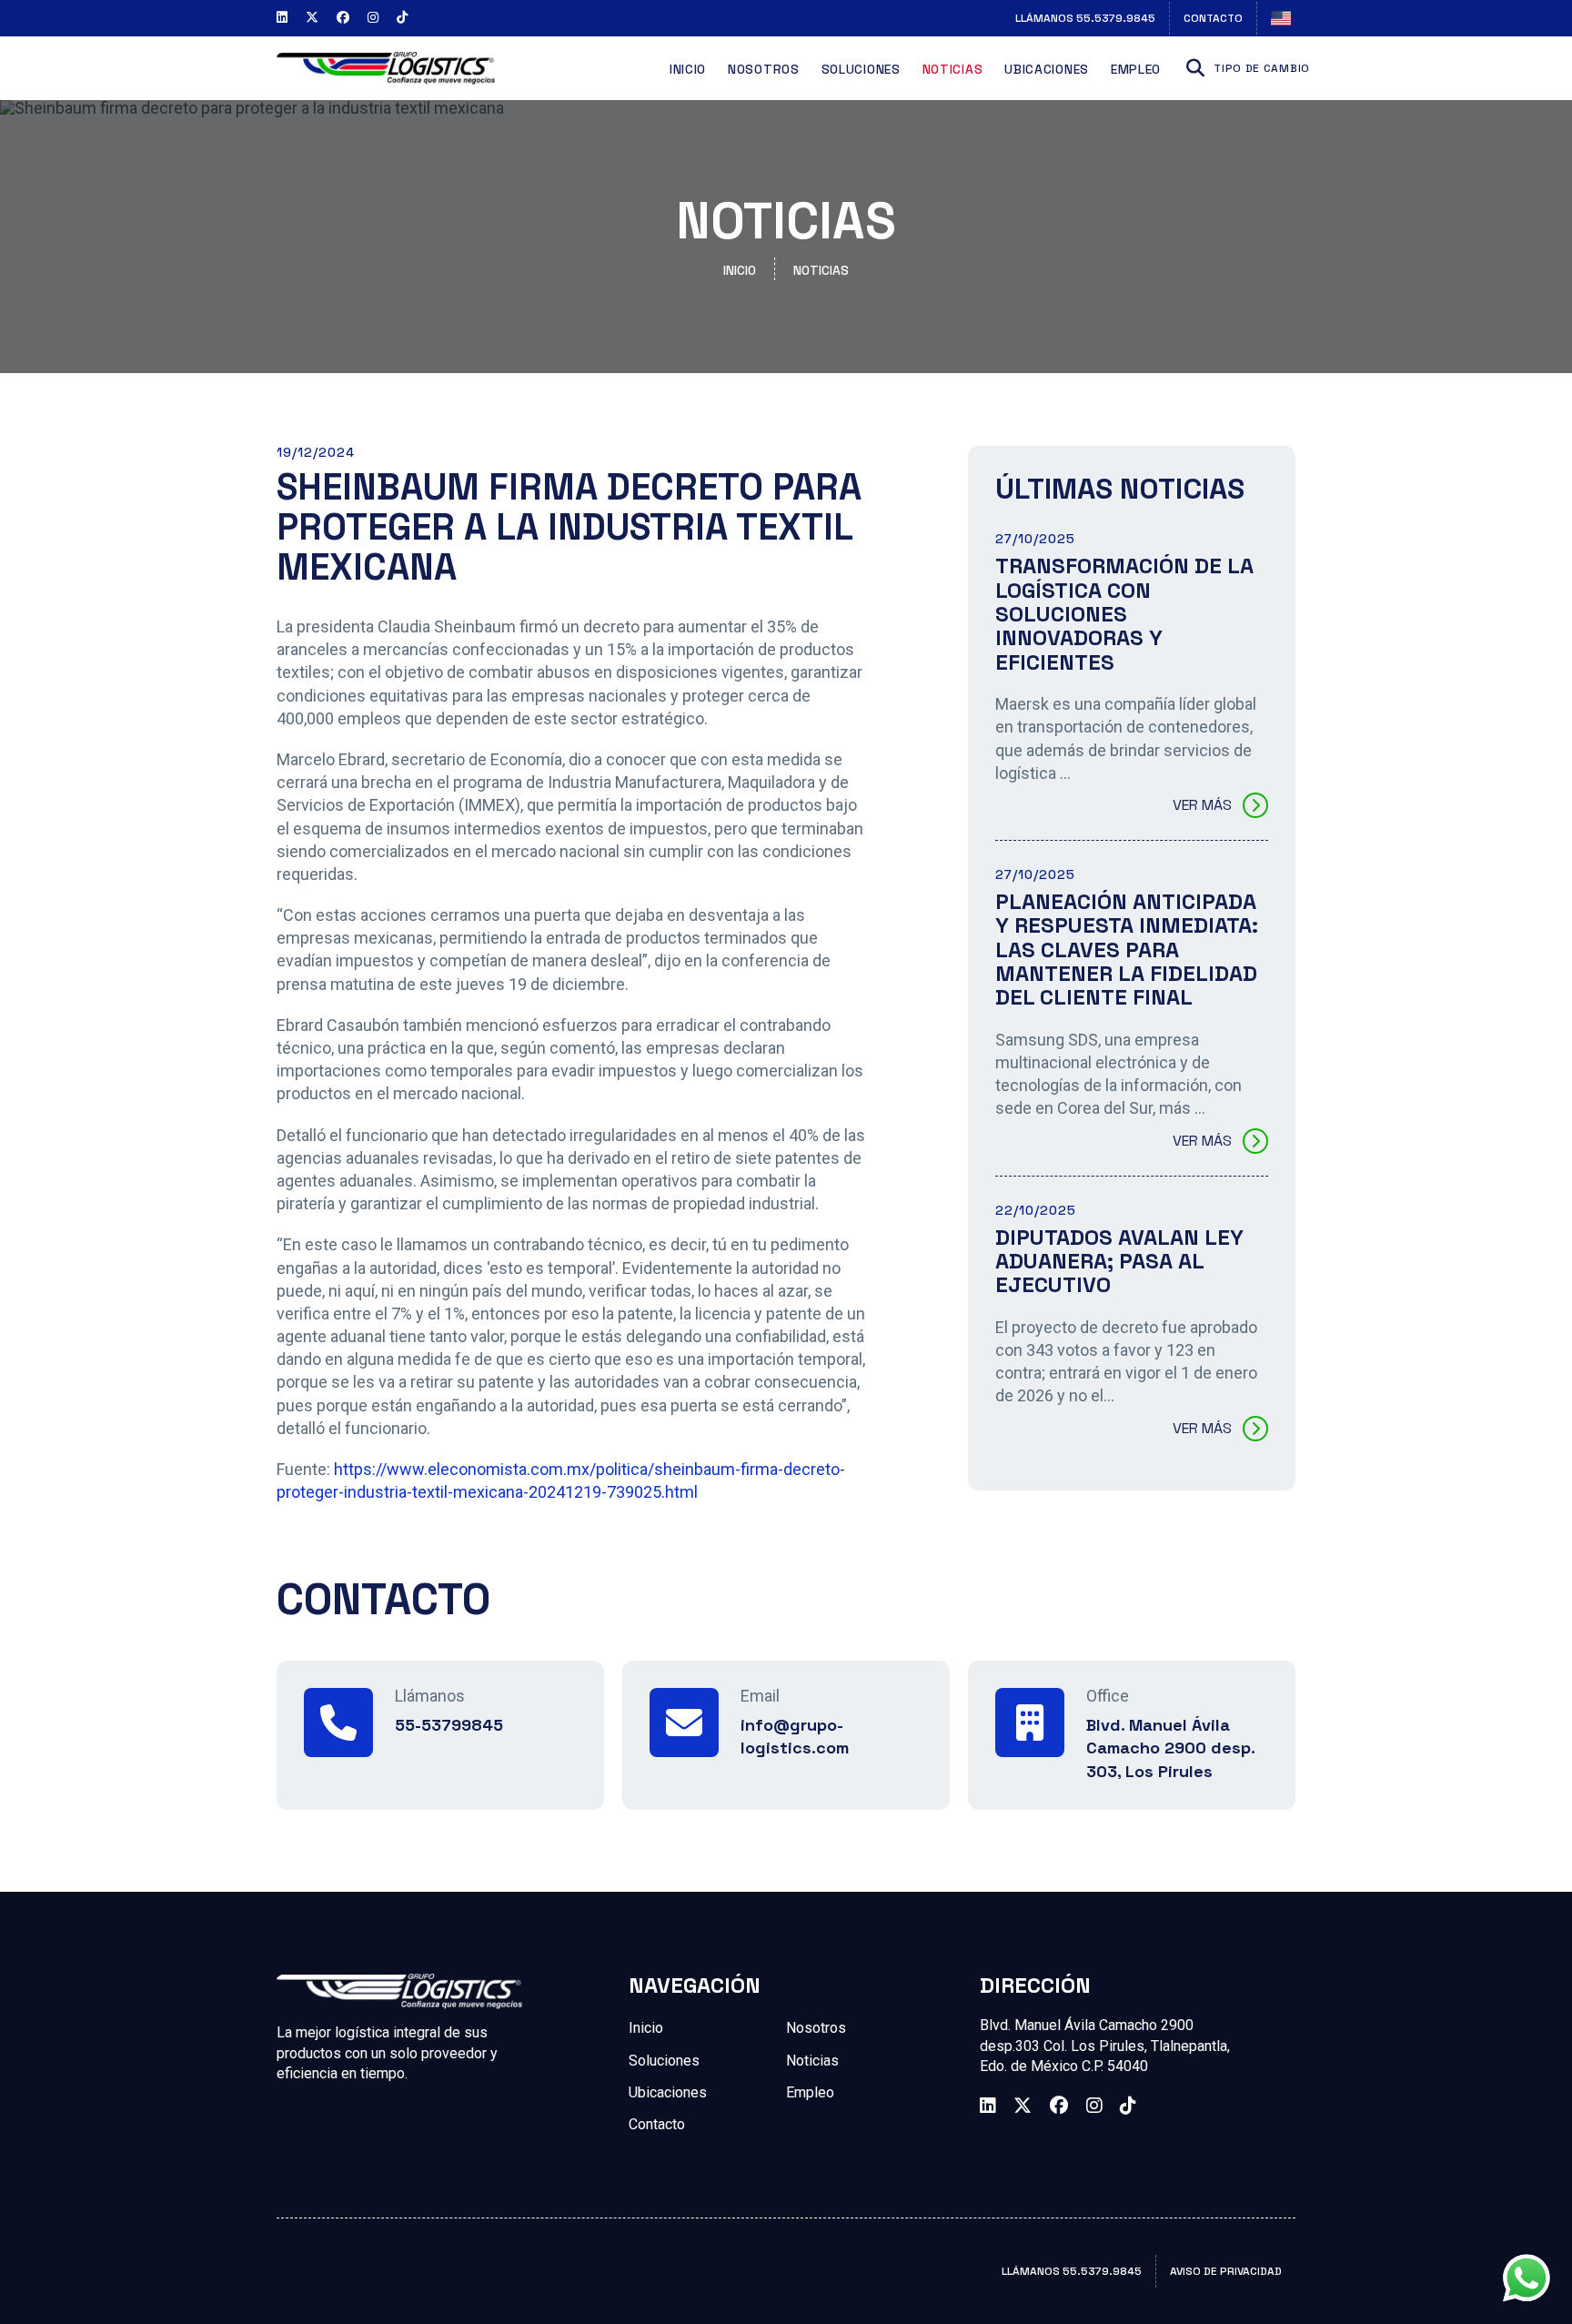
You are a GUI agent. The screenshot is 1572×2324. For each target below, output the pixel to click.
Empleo (1136, 69)
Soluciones (861, 69)
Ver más (1202, 805)
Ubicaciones (1047, 69)
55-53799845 (449, 1725)
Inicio (688, 69)
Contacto (1213, 18)
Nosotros (764, 69)
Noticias (953, 69)
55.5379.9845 (1085, 18)
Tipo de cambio (1262, 68)
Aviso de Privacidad (1226, 2271)
